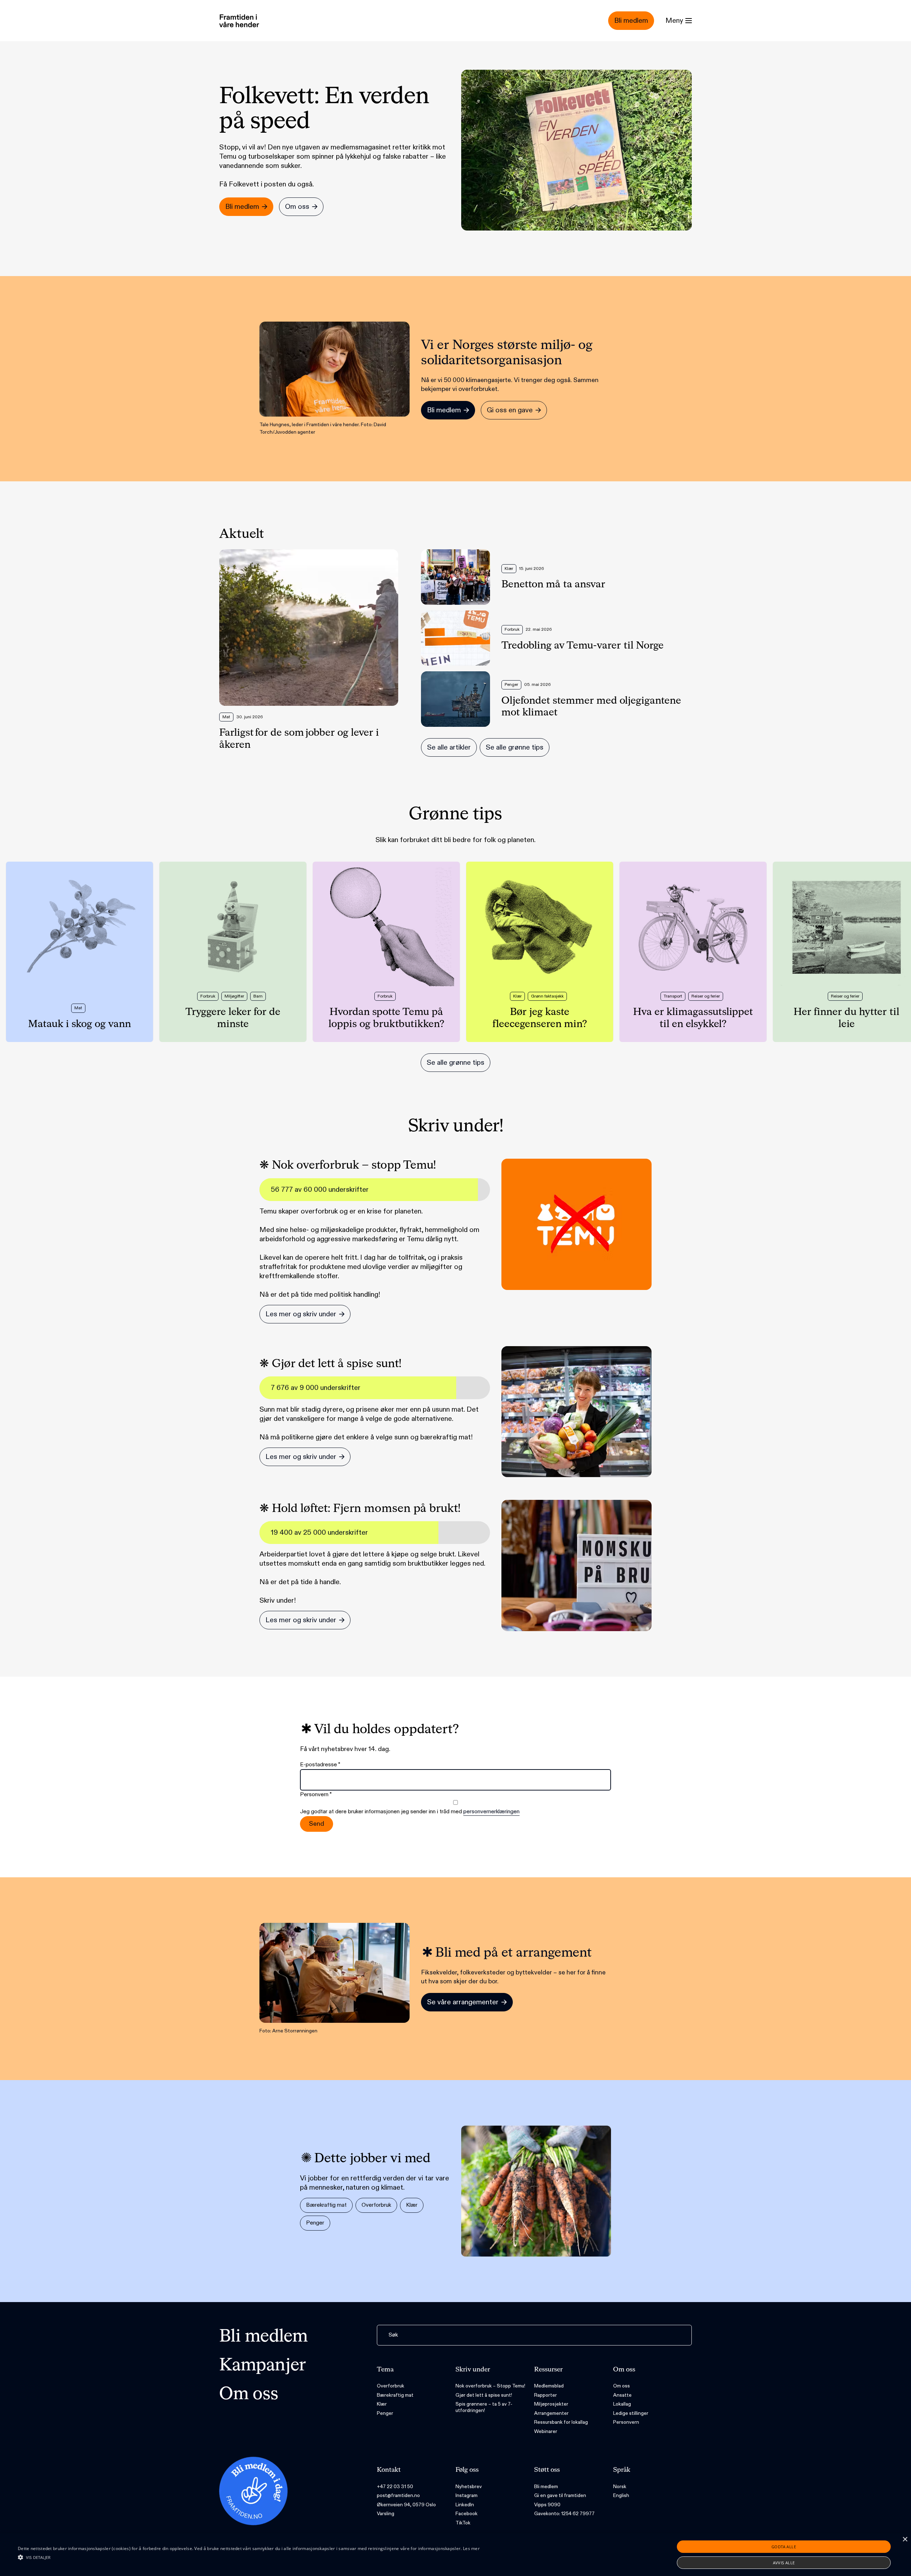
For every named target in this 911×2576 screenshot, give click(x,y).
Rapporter (546, 2395)
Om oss (249, 2395)
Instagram (467, 2495)
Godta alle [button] (784, 2547)
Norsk (620, 2487)
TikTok (463, 2523)
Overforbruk (376, 2205)
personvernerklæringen (491, 1812)
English (621, 2495)
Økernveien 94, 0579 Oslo (406, 2505)
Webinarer (546, 2431)
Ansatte (622, 2395)
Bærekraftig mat (326, 2205)
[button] (249, 2557)
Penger (315, 2223)
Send (317, 1824)
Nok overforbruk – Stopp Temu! (490, 2386)
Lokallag (622, 2404)
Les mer (471, 2548)
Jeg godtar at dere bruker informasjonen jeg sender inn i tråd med (410, 1812)
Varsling (386, 2514)
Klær (412, 2205)
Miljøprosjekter (551, 2404)
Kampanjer (263, 2366)
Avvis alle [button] (784, 2563)
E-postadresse (320, 1765)
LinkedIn (465, 2505)
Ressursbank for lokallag (561, 2422)
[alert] (455, 2555)
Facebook (467, 2514)
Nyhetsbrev (469, 2487)
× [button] (905, 2540)
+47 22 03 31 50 (395, 2487)
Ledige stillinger (631, 2413)
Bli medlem (264, 2337)
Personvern (626, 2422)
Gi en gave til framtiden (560, 2495)
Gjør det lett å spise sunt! (484, 2395)
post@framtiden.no (398, 2495)
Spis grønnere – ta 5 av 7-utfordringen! (484, 2407)
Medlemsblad (549, 2386)
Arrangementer (551, 2413)
